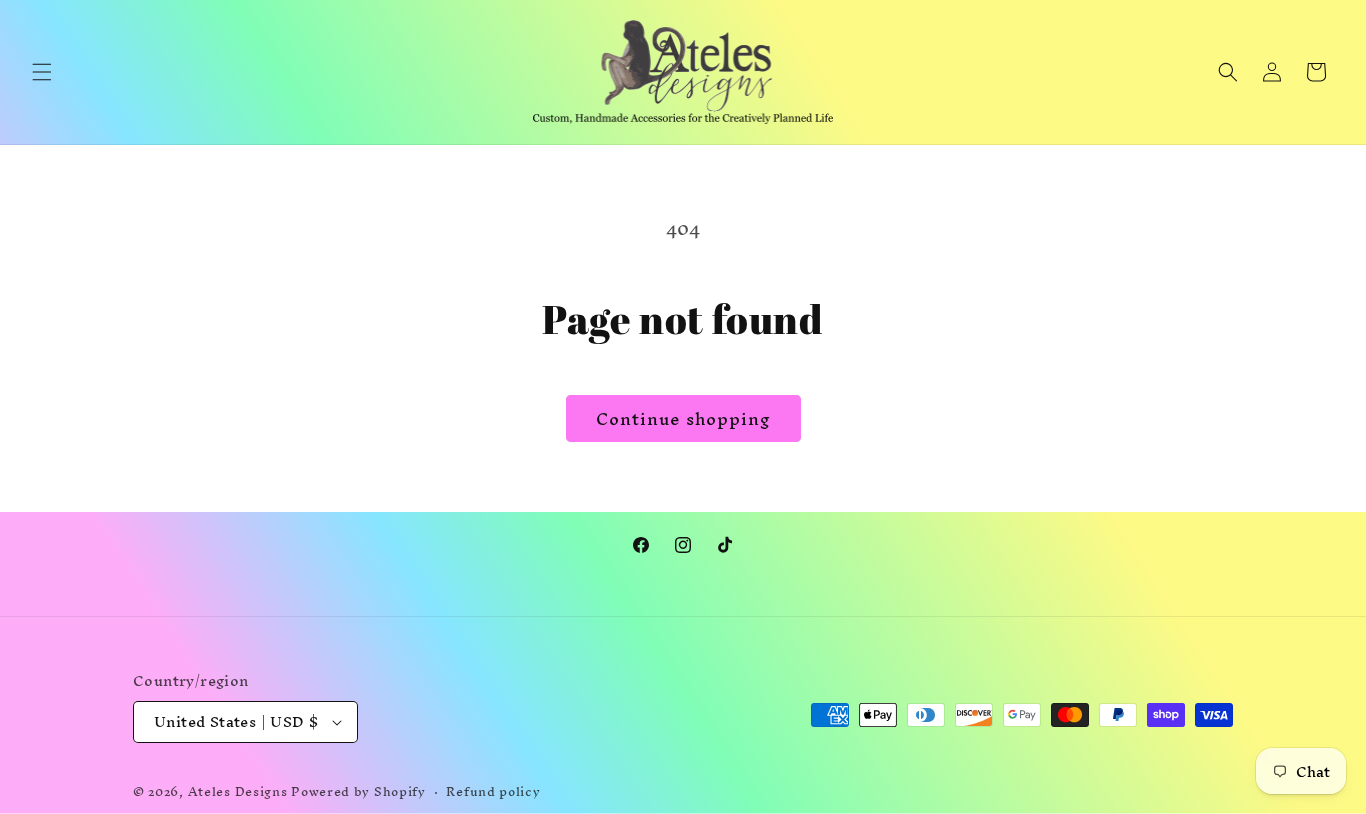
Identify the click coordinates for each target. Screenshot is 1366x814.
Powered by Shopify (358, 791)
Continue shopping (683, 418)
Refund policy (493, 792)
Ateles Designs (238, 791)
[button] (42, 72)
